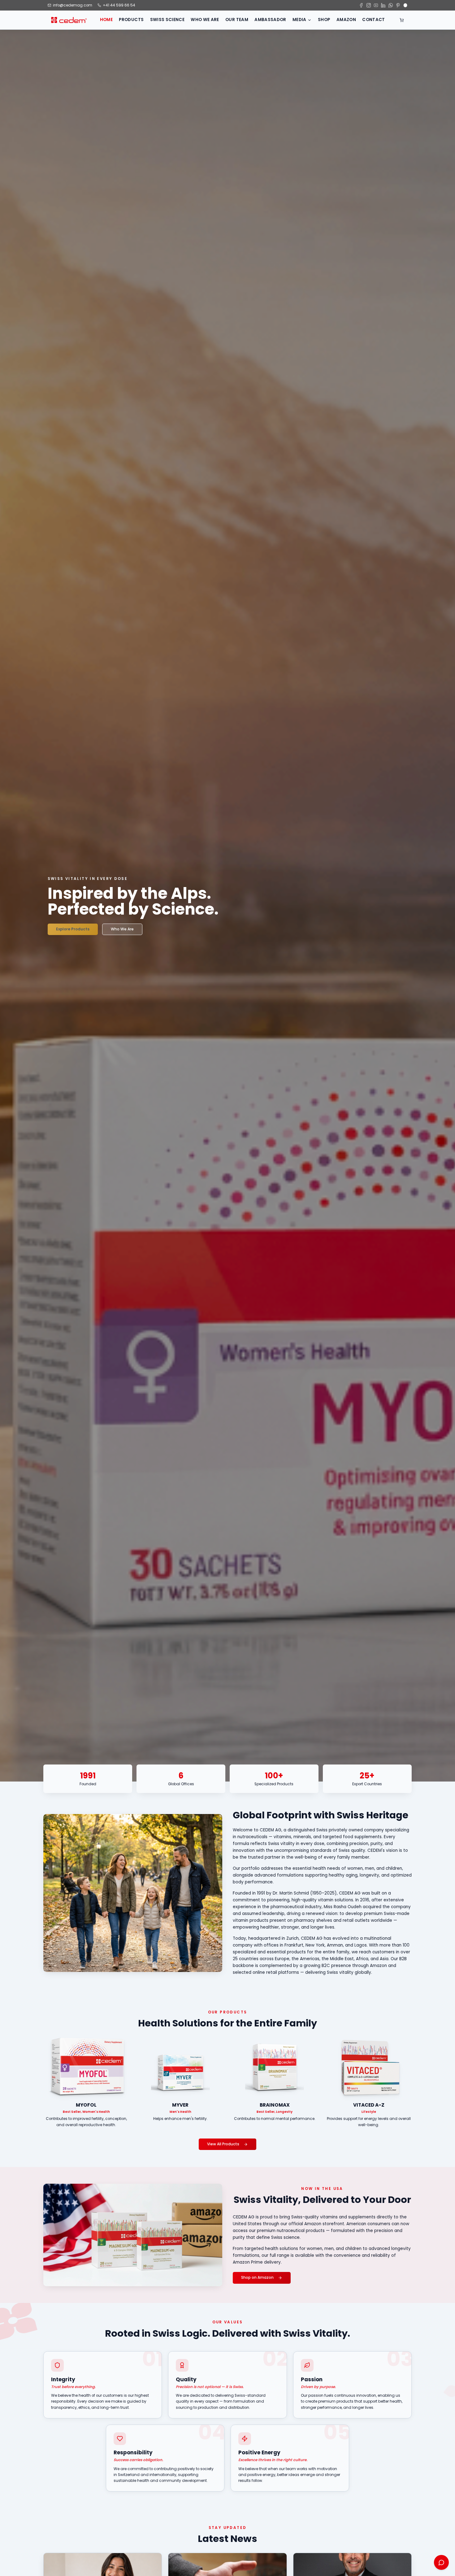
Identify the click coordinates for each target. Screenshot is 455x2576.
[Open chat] (441, 2562)
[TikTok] (405, 5)
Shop (324, 20)
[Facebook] (361, 5)
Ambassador (270, 20)
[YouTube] (376, 5)
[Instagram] (369, 5)
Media (299, 20)
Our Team (237, 20)
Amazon (346, 20)
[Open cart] (402, 20)
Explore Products (73, 929)
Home (106, 20)
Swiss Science (167, 20)
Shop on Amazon (257, 2278)
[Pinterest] (398, 5)
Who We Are (205, 20)
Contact (373, 20)
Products (131, 20)
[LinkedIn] (383, 5)
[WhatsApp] (391, 5)
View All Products (223, 2144)
